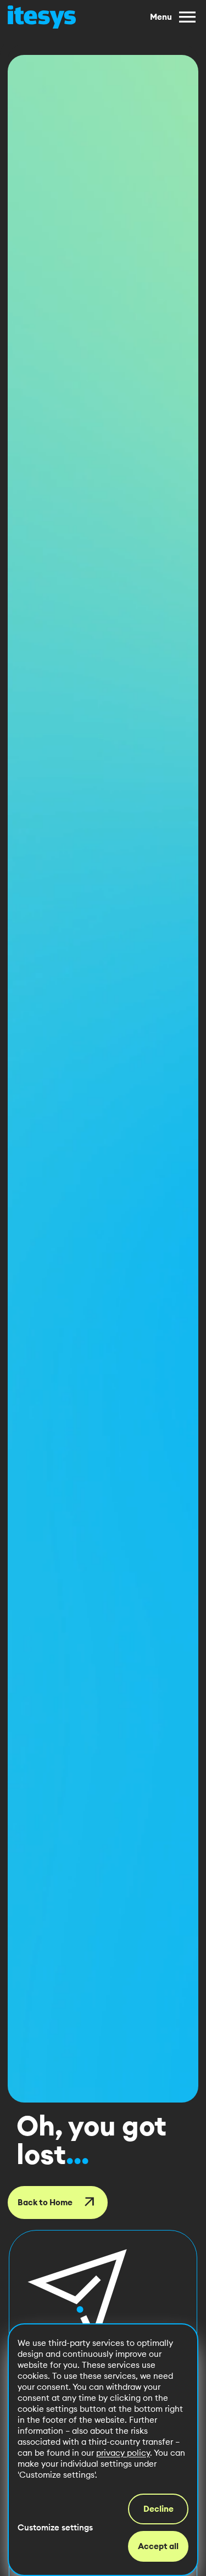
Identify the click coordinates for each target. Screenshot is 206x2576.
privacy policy (123, 2453)
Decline (158, 2509)
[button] (77, 2299)
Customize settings (55, 2527)
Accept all (158, 2546)
